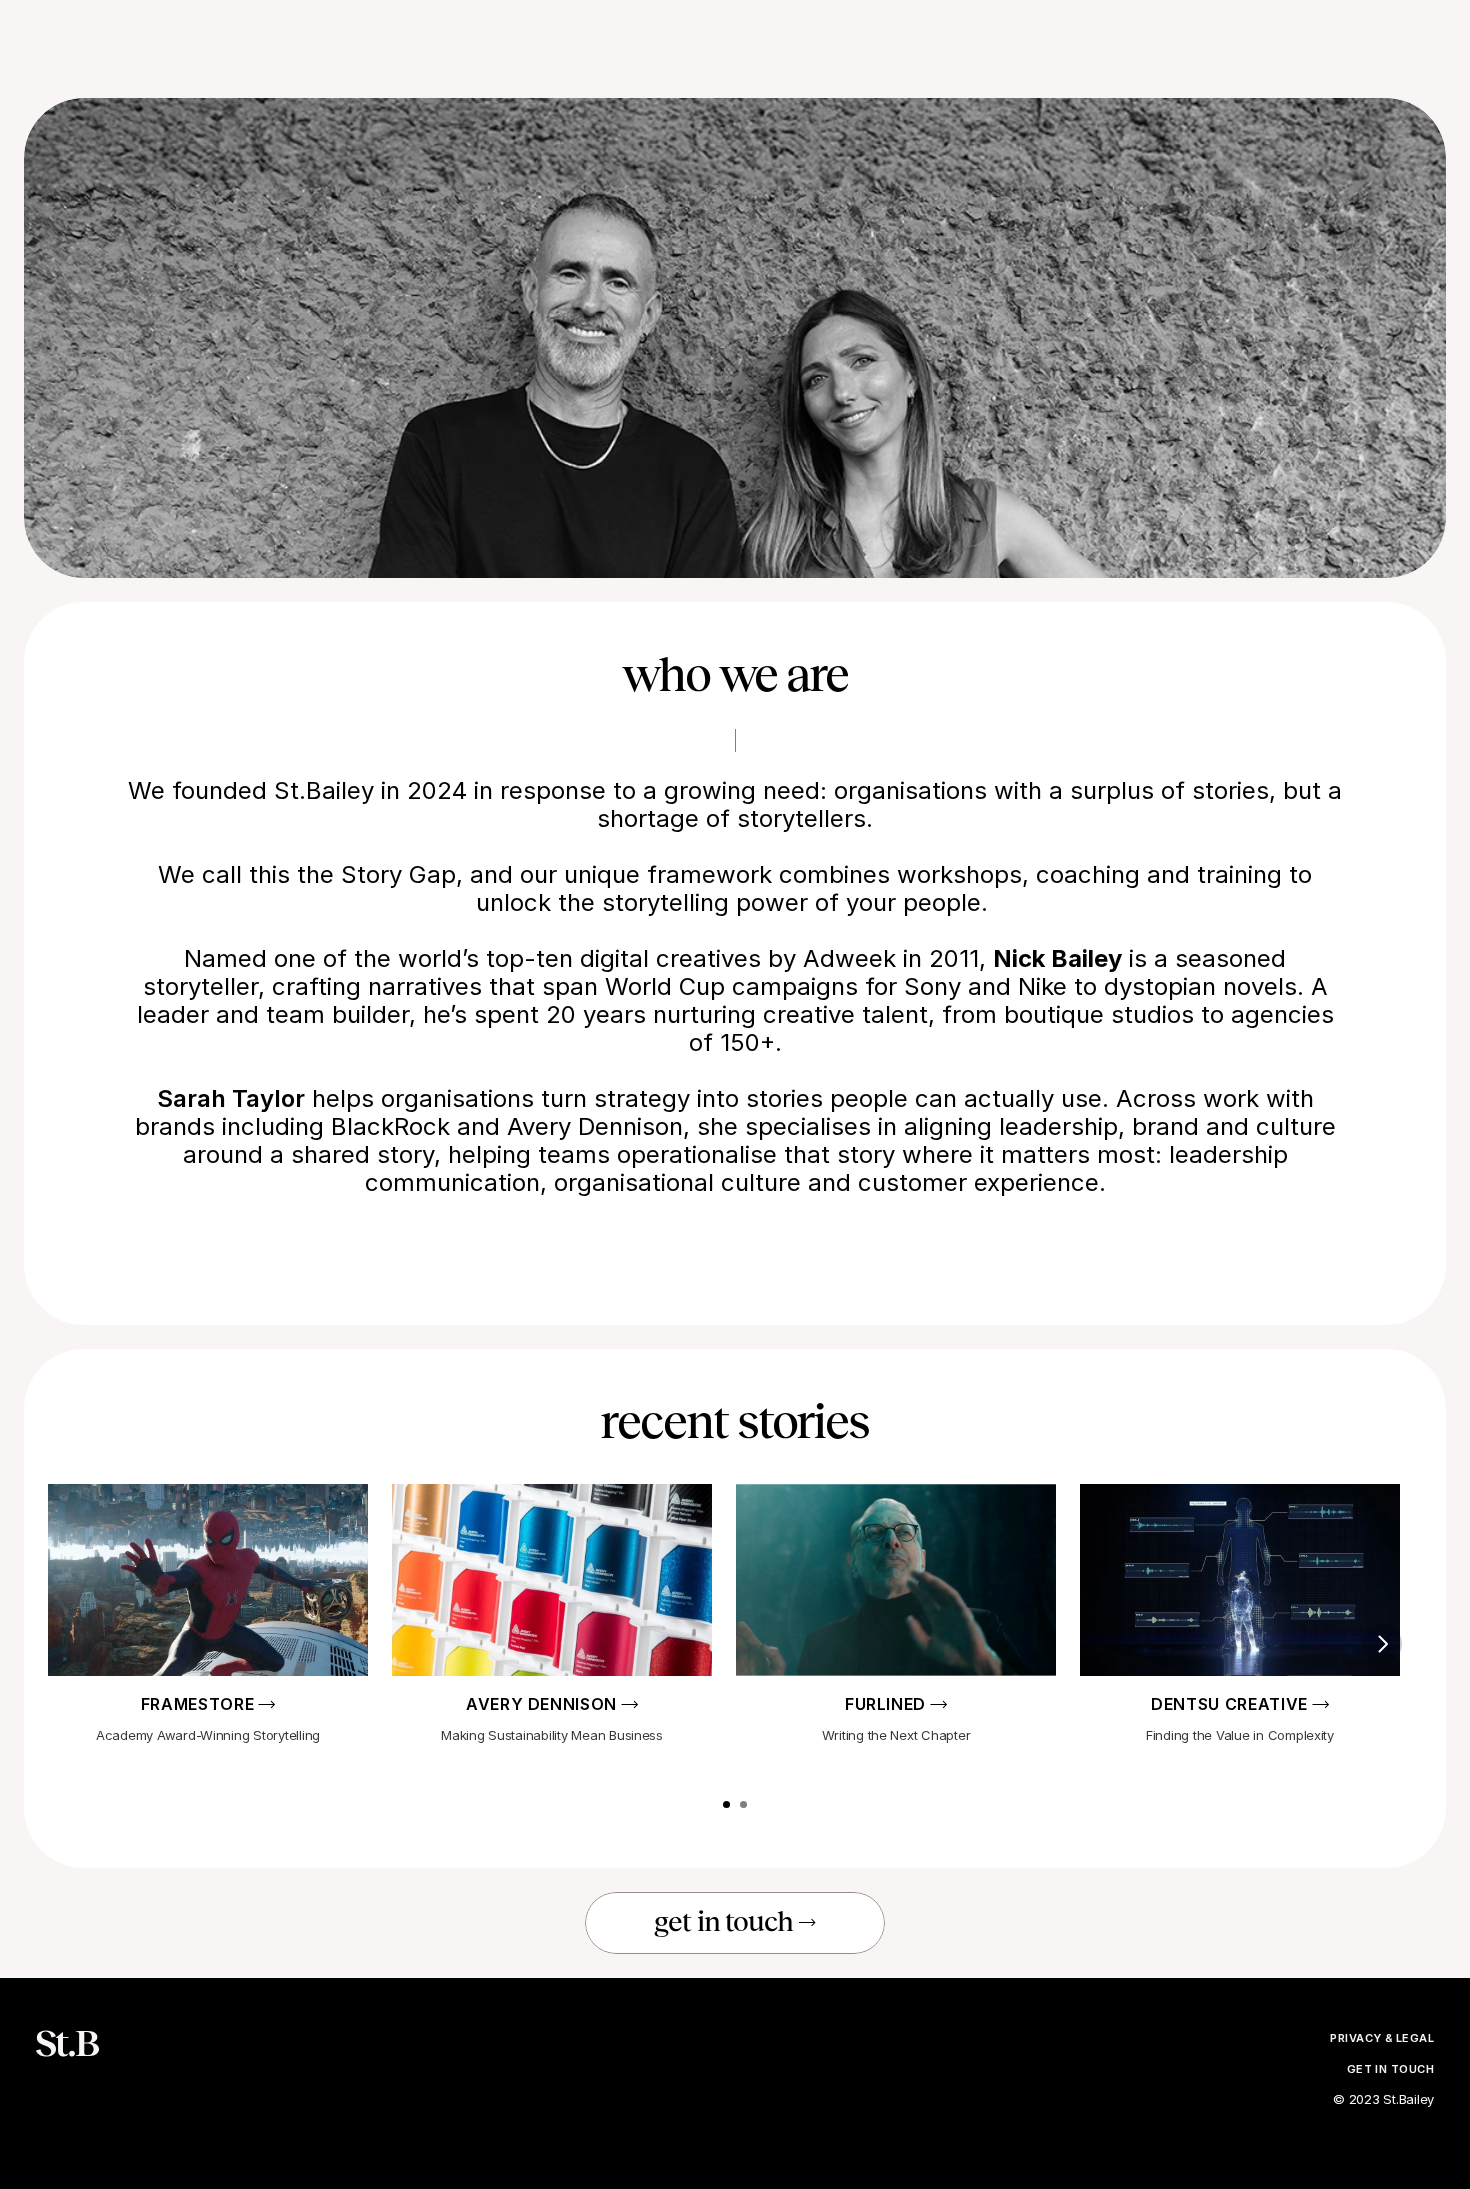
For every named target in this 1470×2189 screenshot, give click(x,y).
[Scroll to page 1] (726, 1804)
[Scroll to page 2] (744, 1804)
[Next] (1382, 1644)
